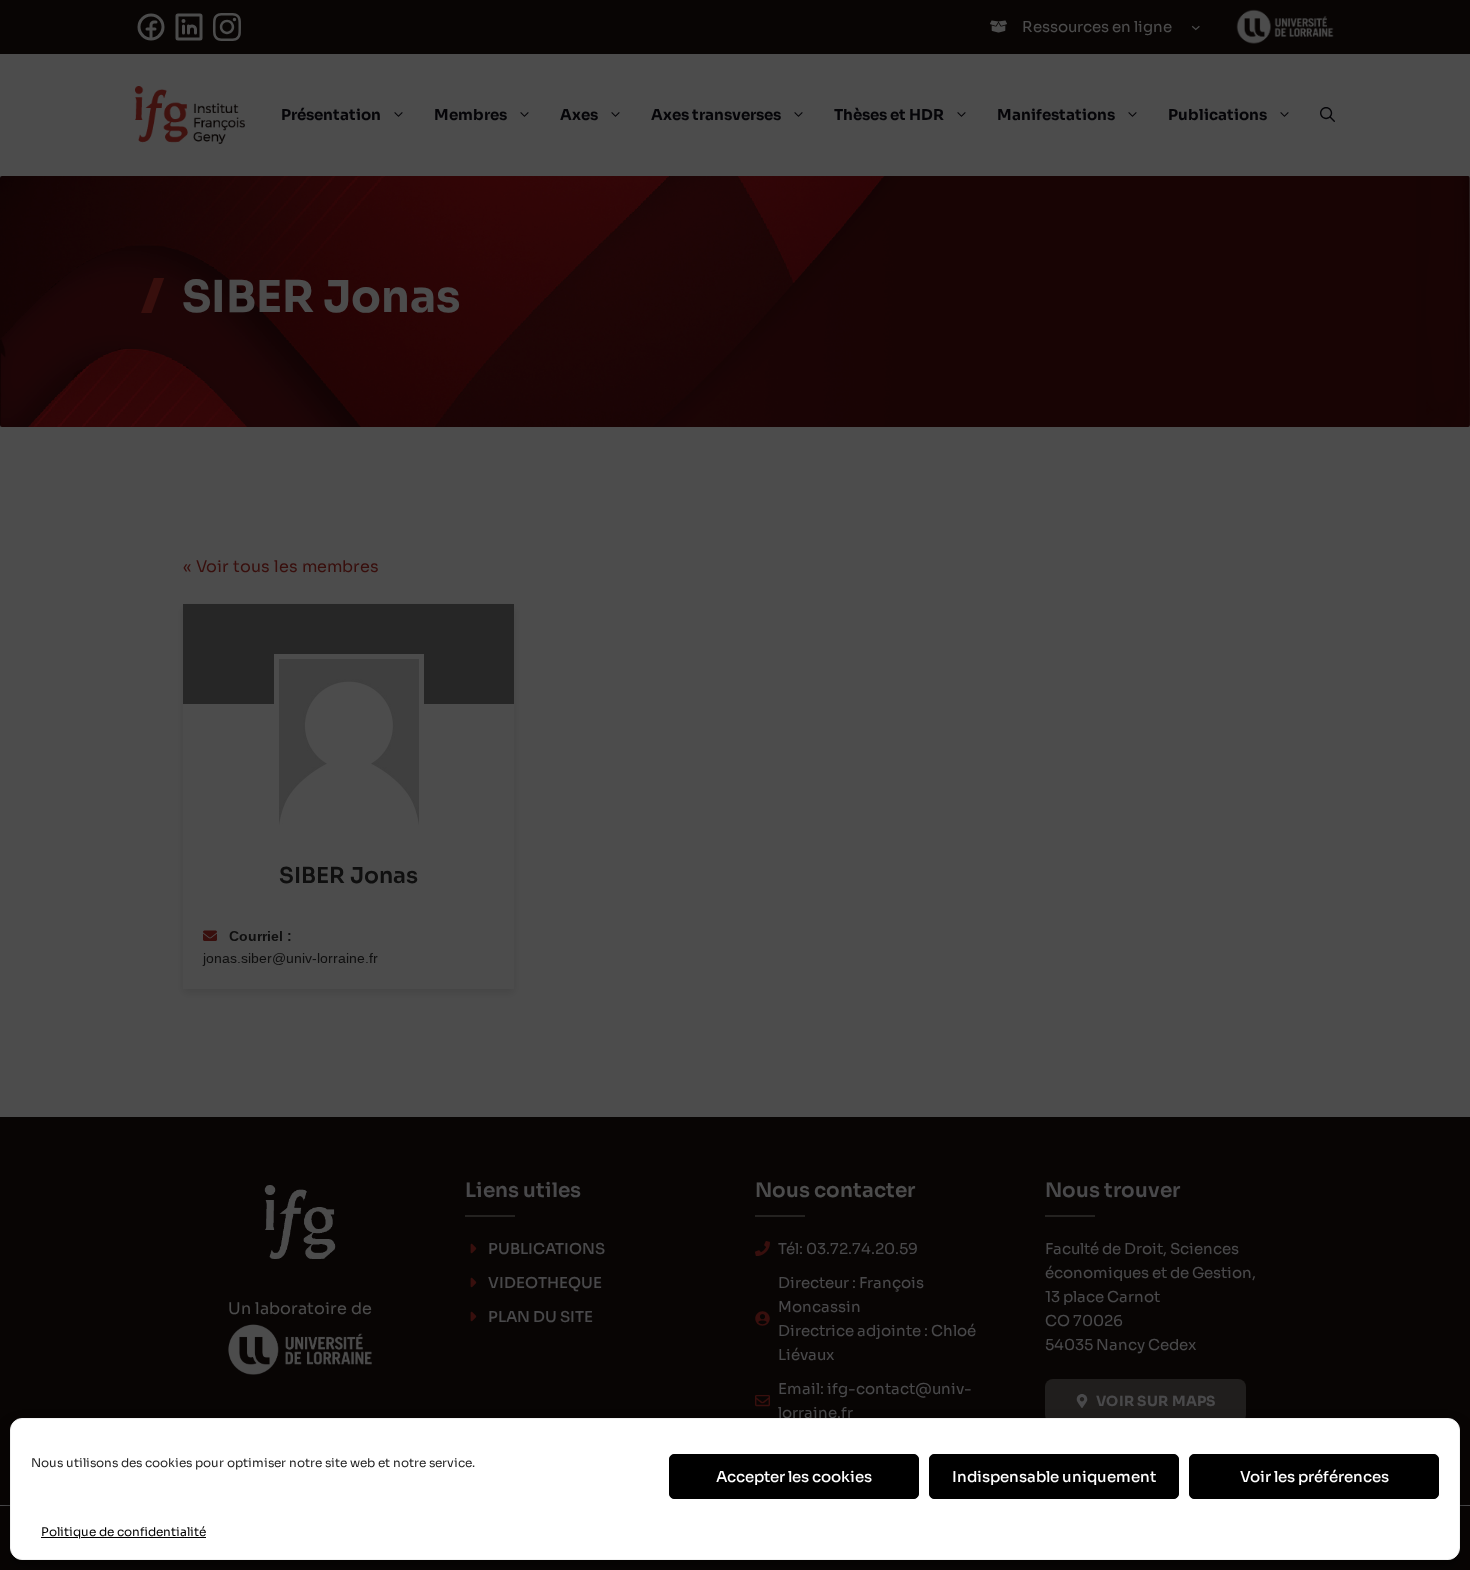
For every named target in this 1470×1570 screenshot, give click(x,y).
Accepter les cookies (794, 1476)
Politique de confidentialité (123, 1531)
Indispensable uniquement (1054, 1476)
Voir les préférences (1314, 1476)
